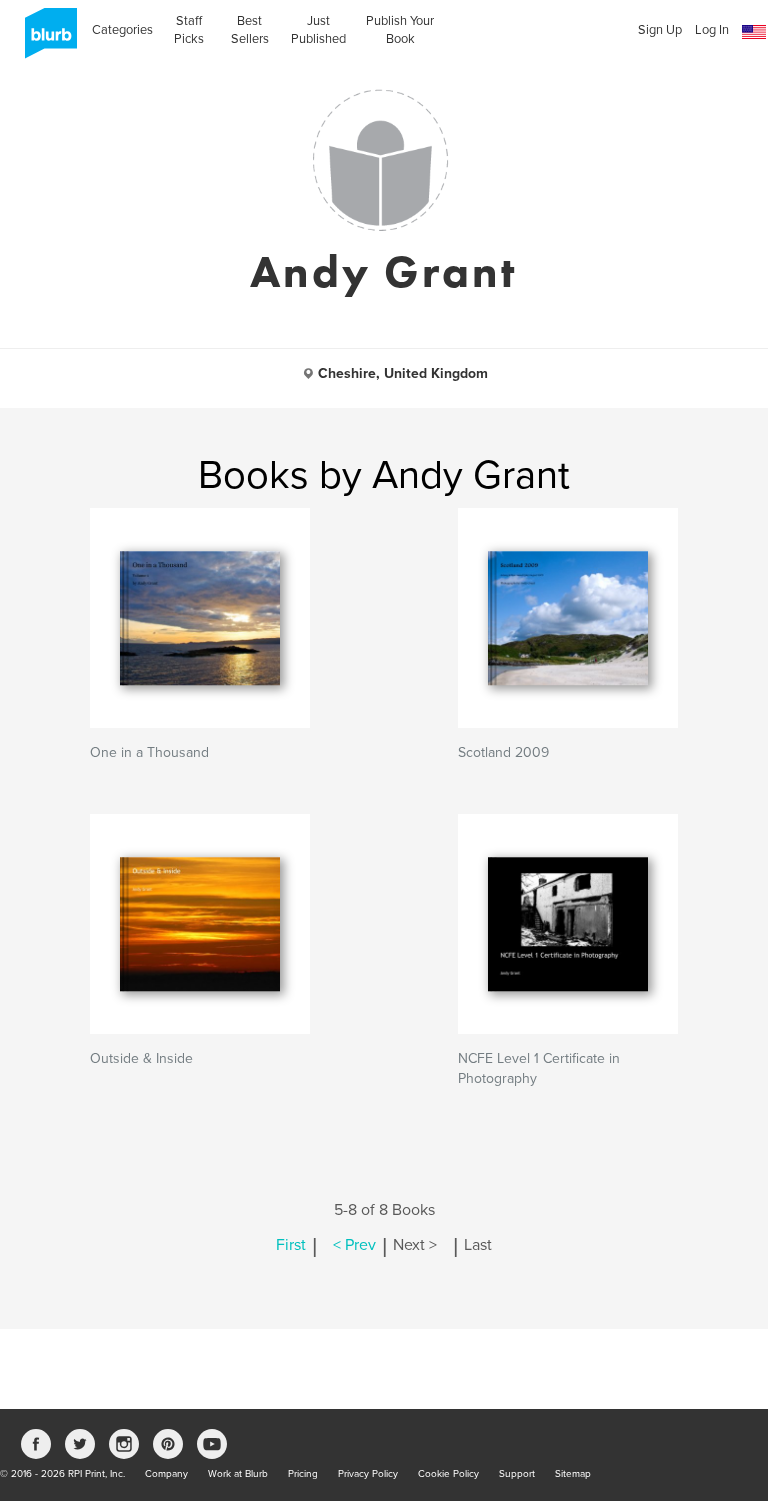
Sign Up (660, 30)
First (291, 1245)
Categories (122, 30)
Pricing (303, 1474)
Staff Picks (189, 30)
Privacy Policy (368, 1474)
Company (166, 1474)
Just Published (318, 30)
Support (517, 1474)
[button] (754, 32)
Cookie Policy (448, 1474)
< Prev (354, 1245)
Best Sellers (250, 30)
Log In (712, 30)
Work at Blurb (238, 1474)
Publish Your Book (400, 30)
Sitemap (573, 1474)
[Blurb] (45, 40)
